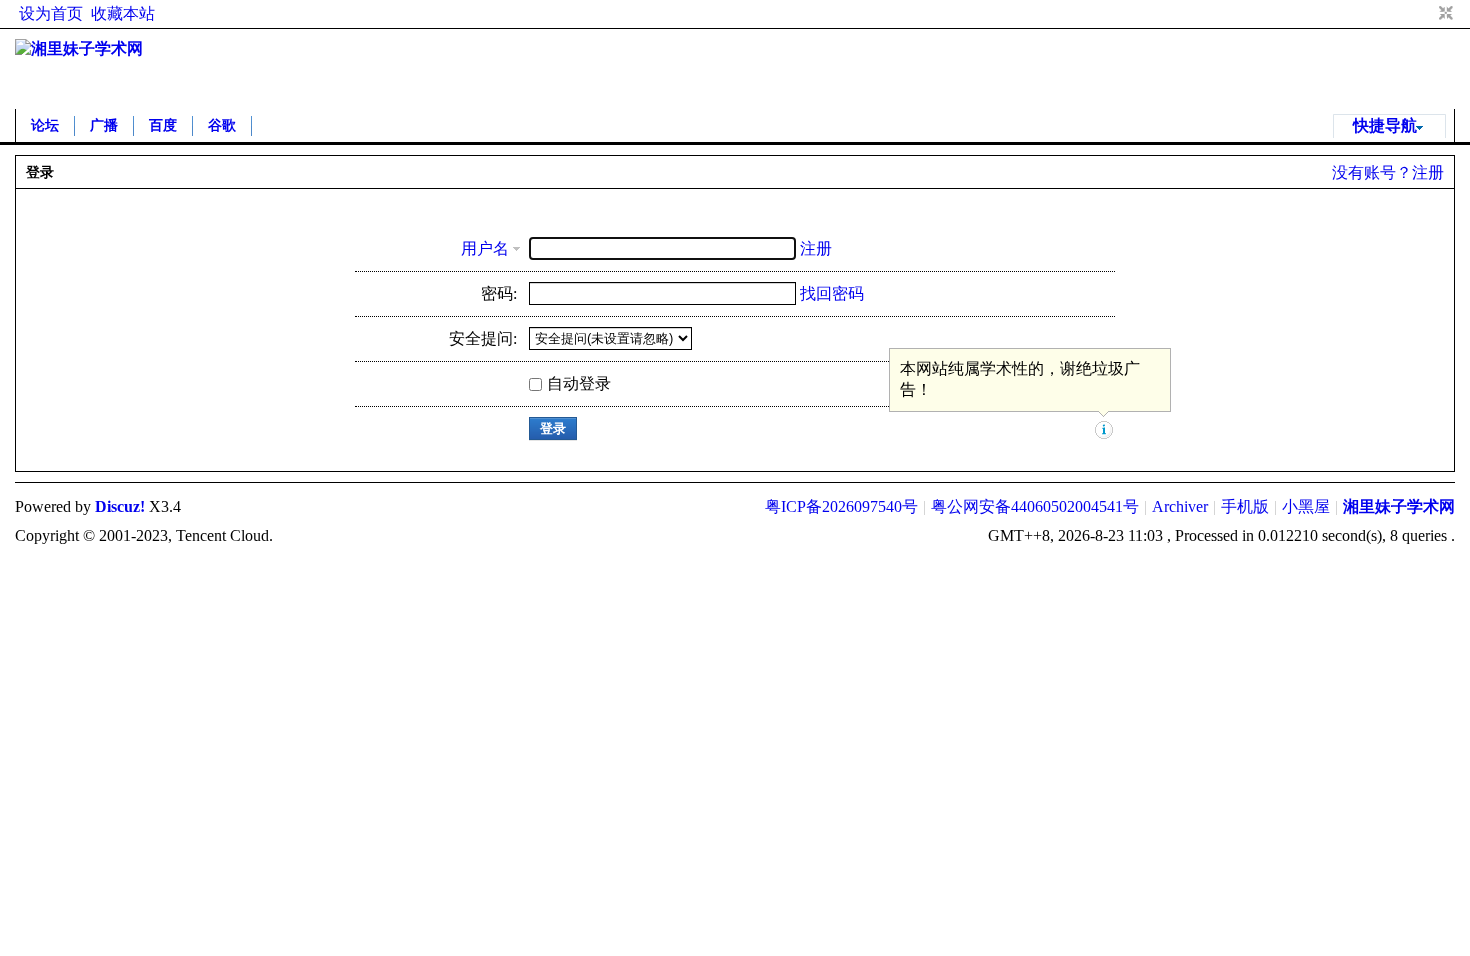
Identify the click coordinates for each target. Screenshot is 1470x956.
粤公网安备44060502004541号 (1035, 506)
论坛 (45, 125)
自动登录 (579, 383)
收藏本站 (123, 13)
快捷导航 (1385, 125)
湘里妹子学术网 (1399, 506)
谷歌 (222, 125)
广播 (104, 125)
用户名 (485, 248)
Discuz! (120, 506)
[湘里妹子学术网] (79, 48)
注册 (1428, 172)
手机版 (1245, 506)
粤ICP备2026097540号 (841, 506)
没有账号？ (1372, 172)
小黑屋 (1306, 506)
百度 (163, 125)
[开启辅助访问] (1427, 14)
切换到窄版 (1443, 14)
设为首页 (51, 13)
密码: (499, 293)
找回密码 (832, 293)
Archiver (1180, 506)
